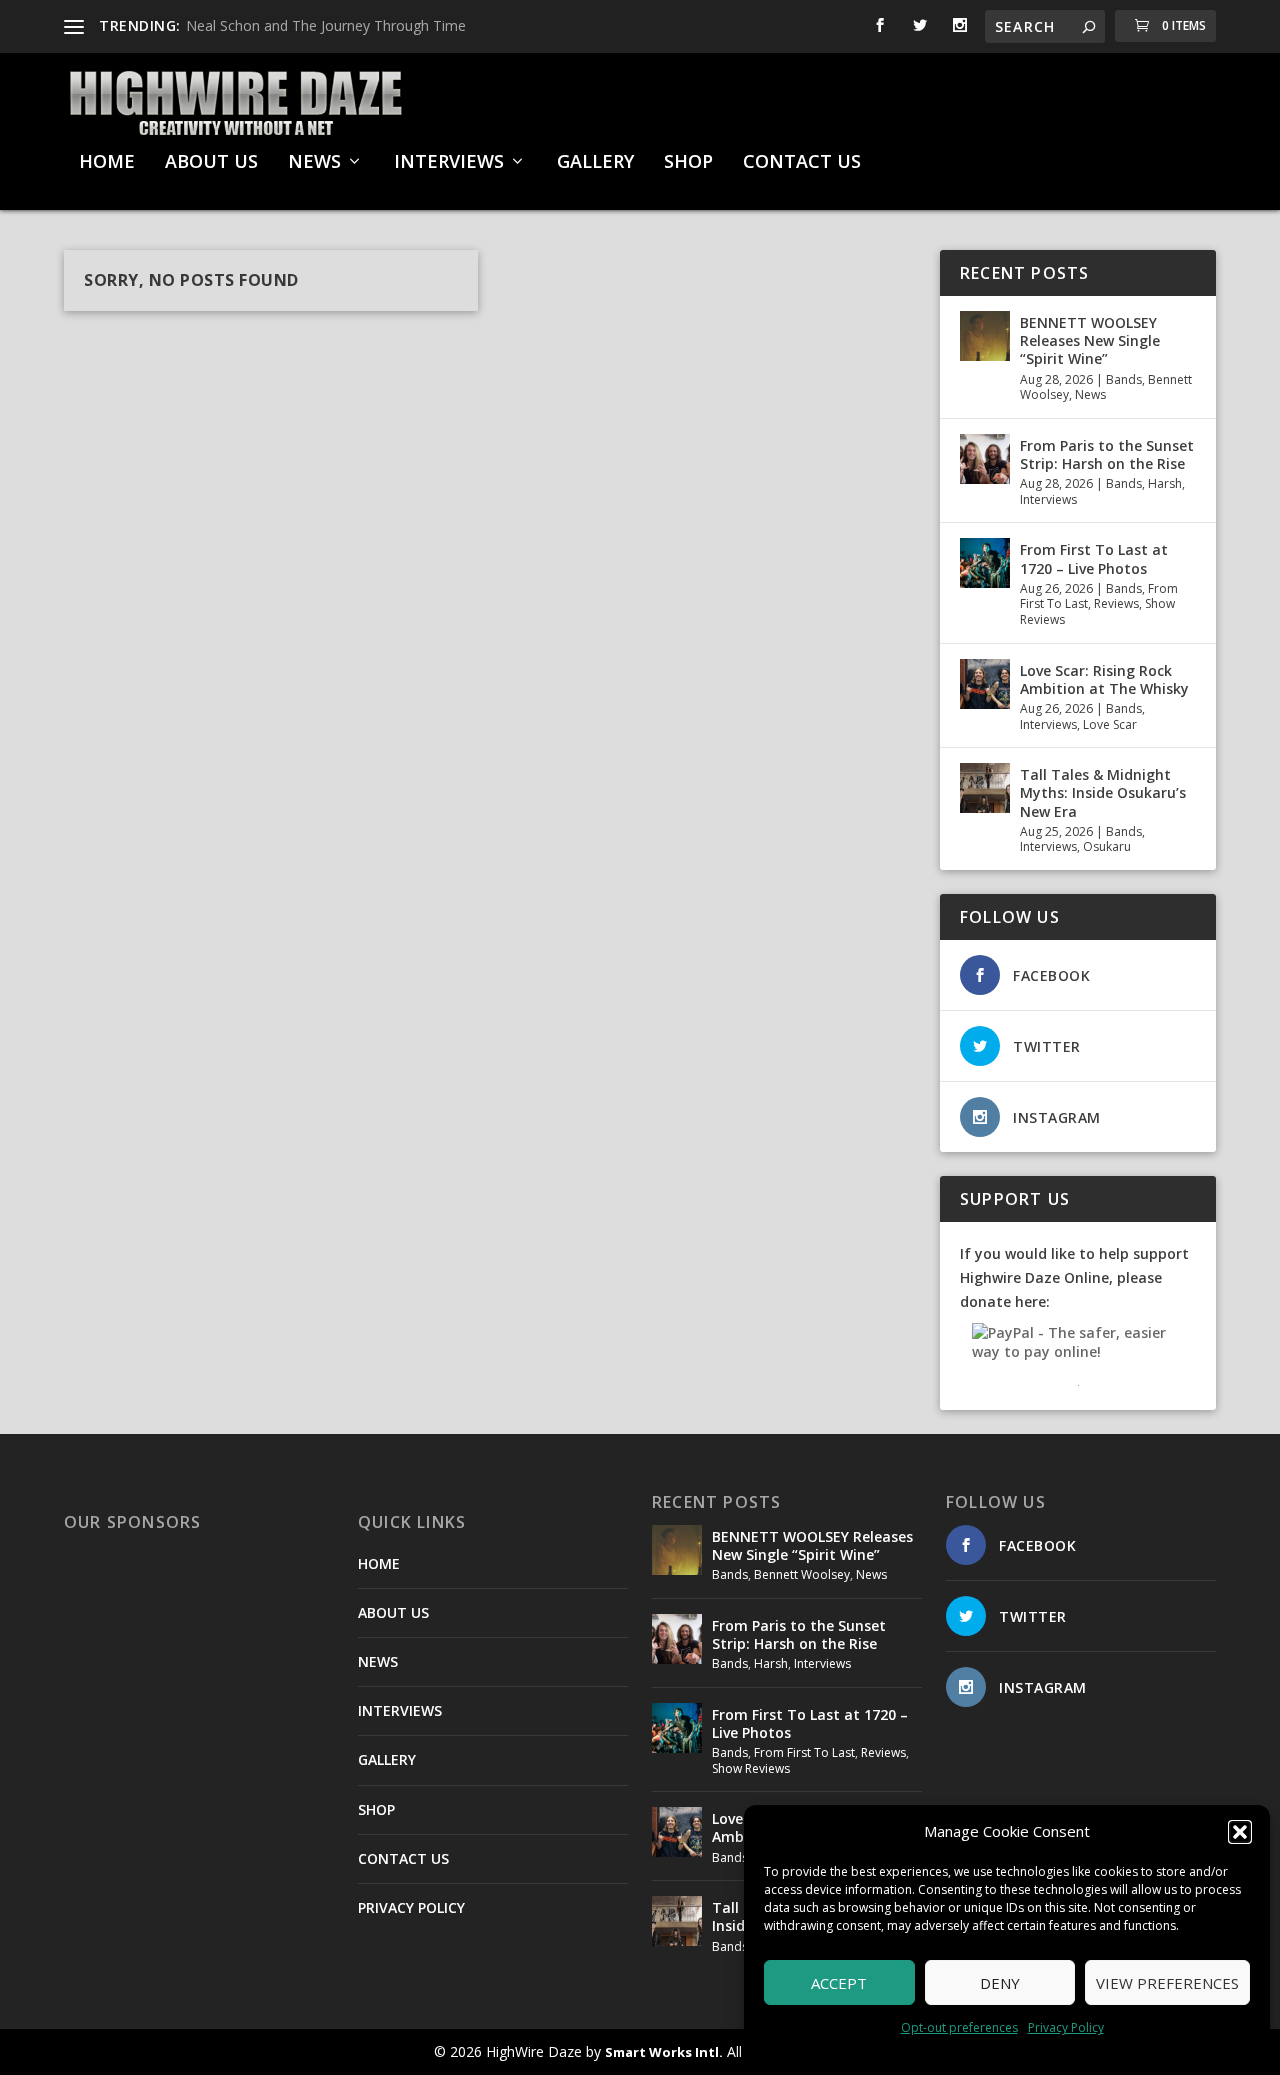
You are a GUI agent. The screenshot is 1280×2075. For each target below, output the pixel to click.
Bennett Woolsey (802, 1574)
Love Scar (1110, 724)
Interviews (1048, 499)
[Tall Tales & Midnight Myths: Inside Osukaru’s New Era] (985, 788)
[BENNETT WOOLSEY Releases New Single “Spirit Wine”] (985, 336)
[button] (1240, 1832)
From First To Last (804, 1752)
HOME (107, 163)
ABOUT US (211, 163)
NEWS (314, 163)
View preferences (1167, 1983)
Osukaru (1107, 846)
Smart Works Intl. (664, 2052)
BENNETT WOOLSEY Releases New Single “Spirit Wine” (1090, 340)
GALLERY (595, 163)
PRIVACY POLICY (411, 1907)
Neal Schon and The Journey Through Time (326, 25)
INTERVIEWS (449, 163)
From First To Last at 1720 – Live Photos (1094, 558)
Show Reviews (751, 1768)
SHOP (688, 163)
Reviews (1116, 603)
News (1090, 394)
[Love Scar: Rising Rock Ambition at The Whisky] (985, 684)
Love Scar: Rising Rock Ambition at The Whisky (1104, 679)
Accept (839, 1983)
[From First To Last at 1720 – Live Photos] (985, 563)
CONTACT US (802, 163)
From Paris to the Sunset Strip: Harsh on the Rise (1107, 454)
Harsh (1165, 483)
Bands (1124, 379)
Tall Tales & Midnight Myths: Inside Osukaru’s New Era (1103, 792)
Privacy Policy (1066, 2027)
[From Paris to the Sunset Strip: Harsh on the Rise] (985, 459)
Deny (1000, 1983)
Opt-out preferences (959, 2027)
